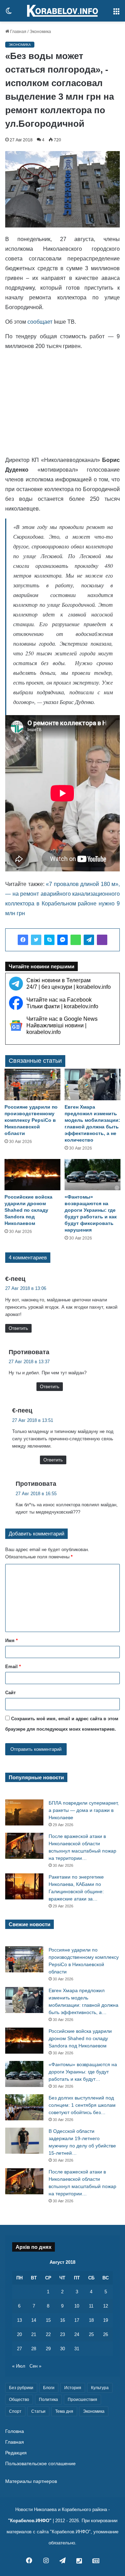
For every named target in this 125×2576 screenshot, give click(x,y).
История (73, 2388)
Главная (18, 32)
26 (106, 2334)
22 (48, 2334)
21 (34, 2334)
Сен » (35, 2366)
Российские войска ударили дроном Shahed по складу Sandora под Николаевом (28, 1210)
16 (62, 2320)
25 (91, 2334)
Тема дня (64, 2411)
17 (77, 2320)
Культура (100, 2388)
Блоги (49, 2388)
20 (19, 2334)
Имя (11, 1641)
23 (62, 2334)
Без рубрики (21, 2388)
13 (19, 2320)
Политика (48, 2400)
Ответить (18, 1328)
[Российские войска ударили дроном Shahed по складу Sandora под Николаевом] (32, 1175)
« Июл (19, 2366)
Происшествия (82, 2400)
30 (62, 2349)
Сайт (10, 1693)
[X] (36, 940)
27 (19, 2349)
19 (106, 2320)
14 (34, 2320)
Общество (19, 2400)
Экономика (40, 32)
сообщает (40, 322)
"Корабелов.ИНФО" (30, 2521)
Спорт (15, 2411)
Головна (15, 2431)
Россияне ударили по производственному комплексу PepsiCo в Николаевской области (31, 1120)
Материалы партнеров (31, 2481)
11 (91, 2306)
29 (48, 2349)
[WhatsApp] (76, 940)
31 (77, 2349)
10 (77, 2306)
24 (77, 2334)
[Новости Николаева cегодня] (62, 11)
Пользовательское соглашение (40, 2464)
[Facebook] (23, 940)
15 (48, 2320)
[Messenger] (62, 940)
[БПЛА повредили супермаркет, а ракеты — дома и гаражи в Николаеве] (24, 1812)
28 (34, 2349)
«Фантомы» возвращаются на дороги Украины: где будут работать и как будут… (83, 2072)
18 (91, 2320)
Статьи (38, 2411)
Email (13, 1667)
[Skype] (49, 940)
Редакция (16, 2453)
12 (106, 2306)
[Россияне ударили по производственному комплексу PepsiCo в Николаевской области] (32, 1084)
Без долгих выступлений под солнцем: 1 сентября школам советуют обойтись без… (82, 2105)
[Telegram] (89, 940)
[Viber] (102, 940)
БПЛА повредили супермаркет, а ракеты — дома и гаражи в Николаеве (84, 1810)
